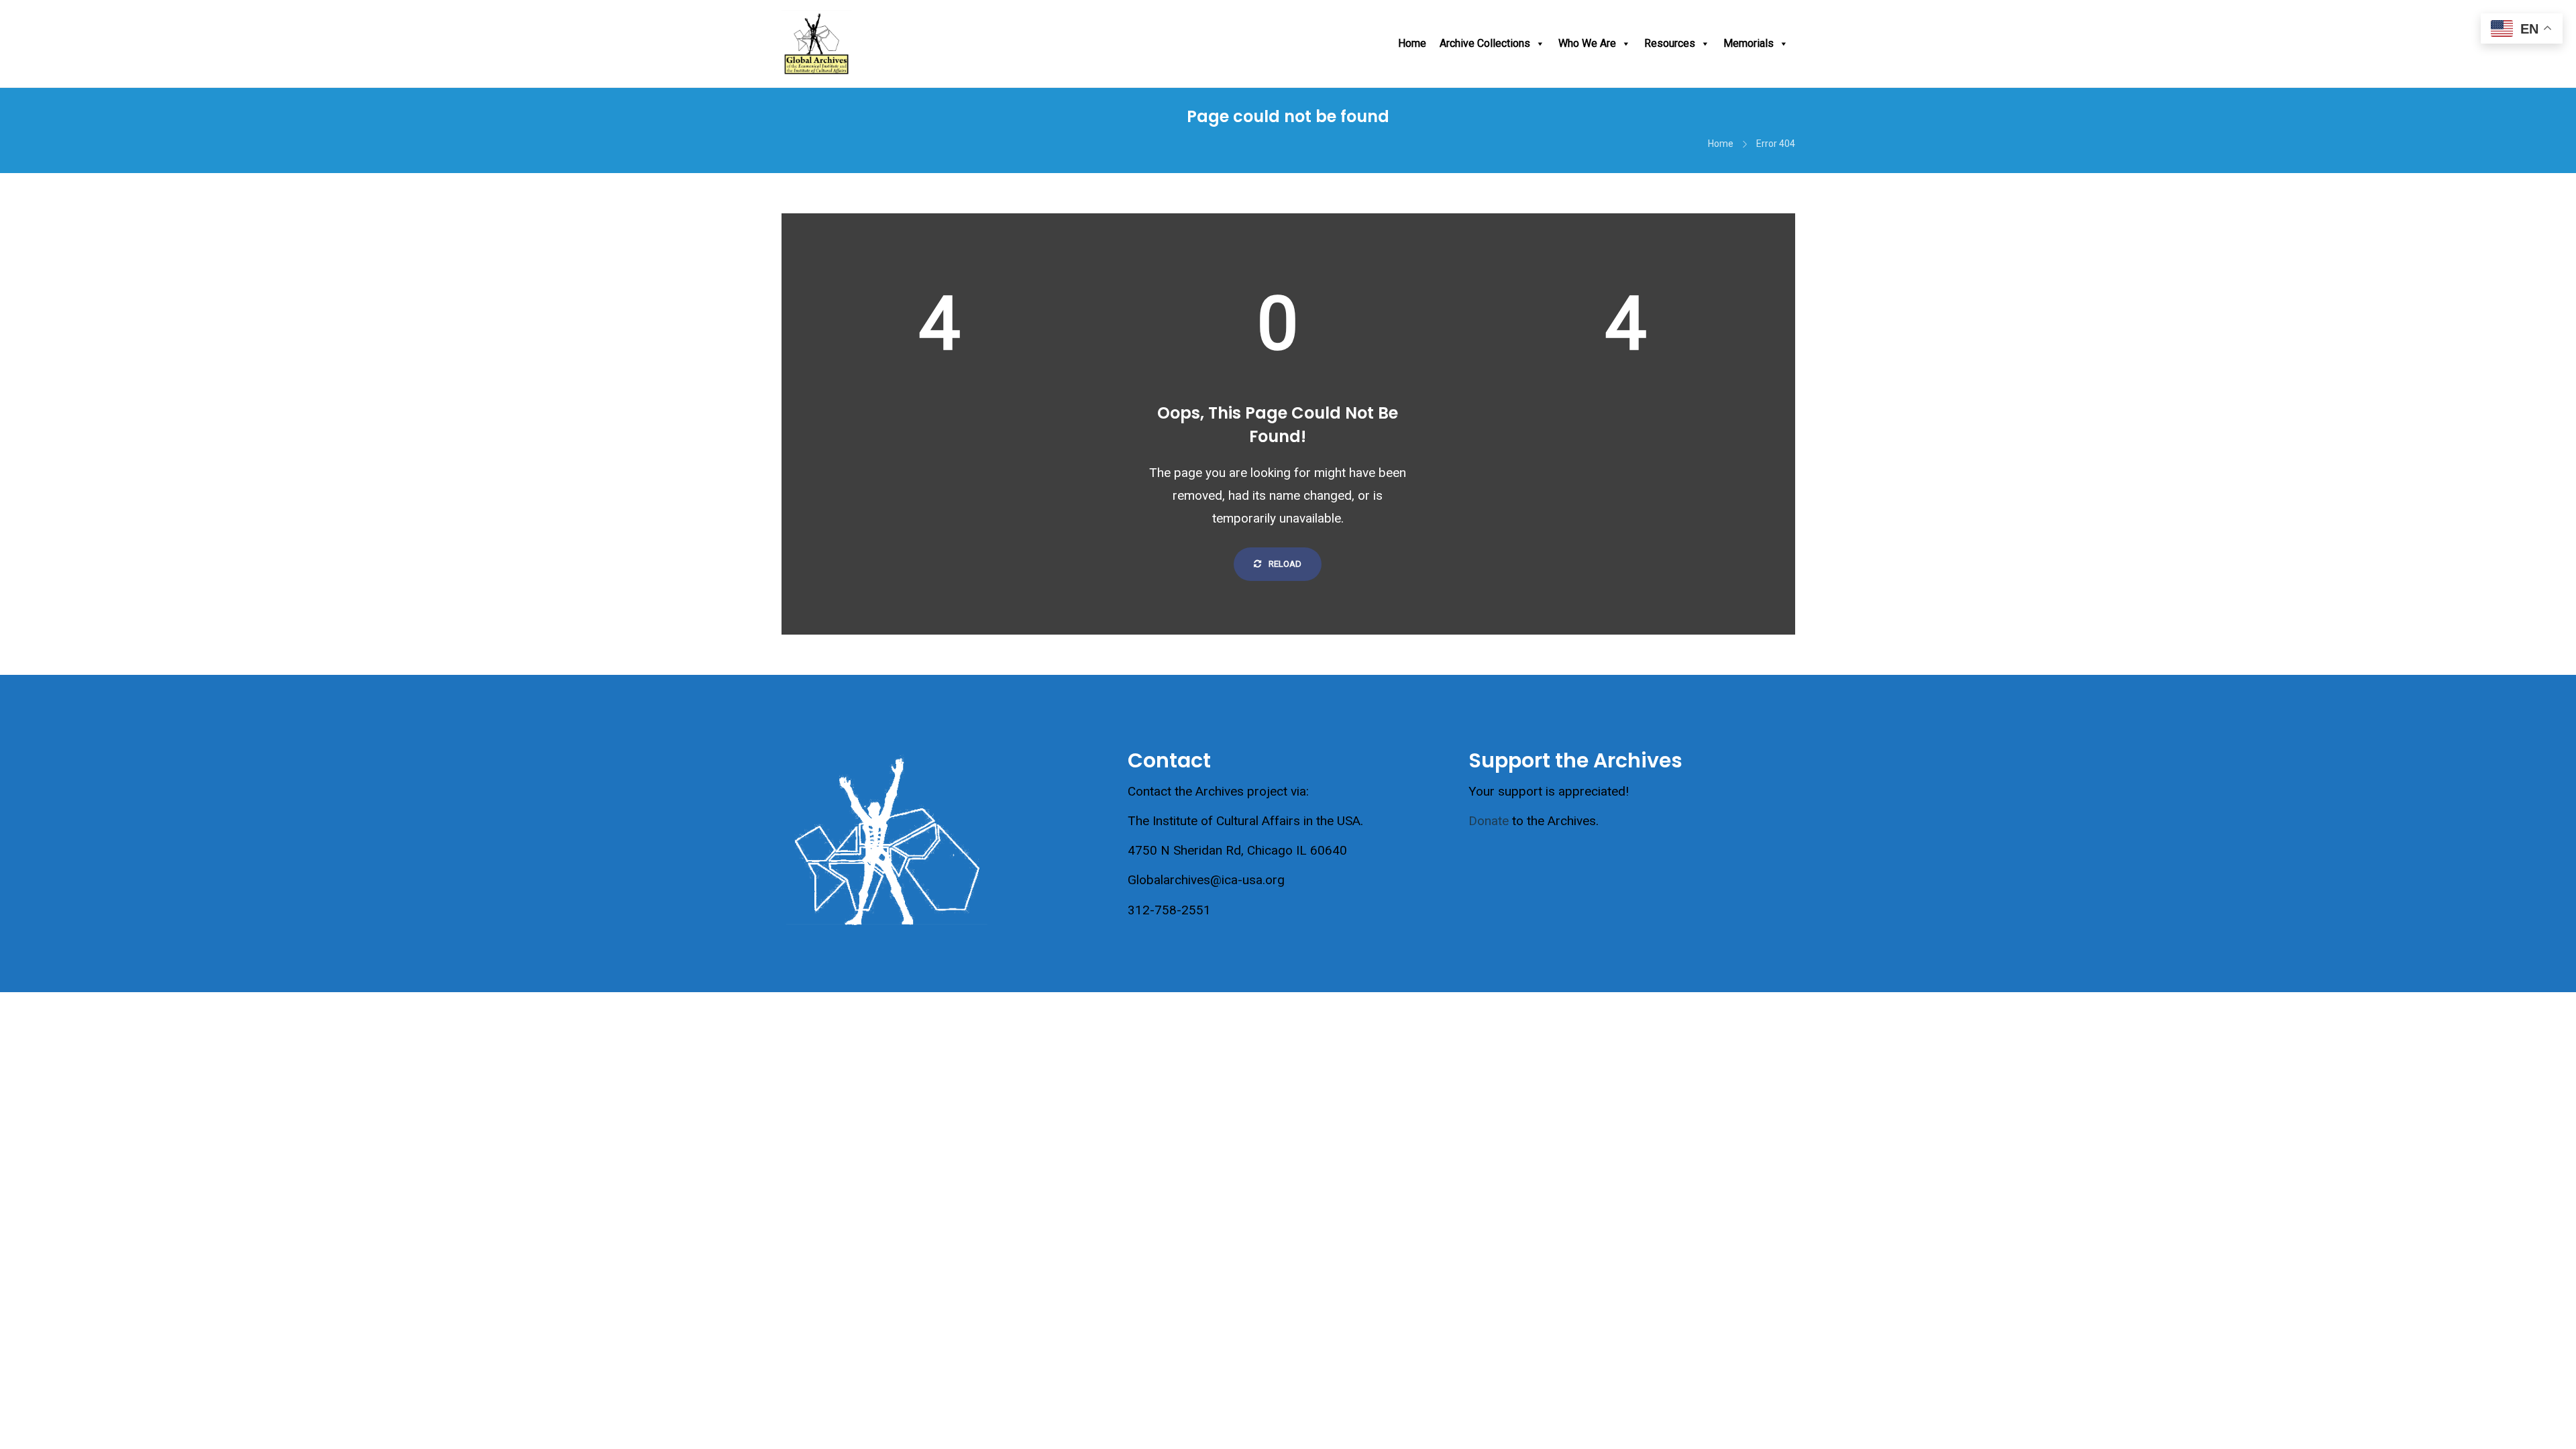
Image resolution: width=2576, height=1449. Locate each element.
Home (1412, 43)
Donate (1489, 821)
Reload (1284, 564)
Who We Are (1587, 43)
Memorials (1749, 43)
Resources (1670, 43)
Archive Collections (1485, 43)
